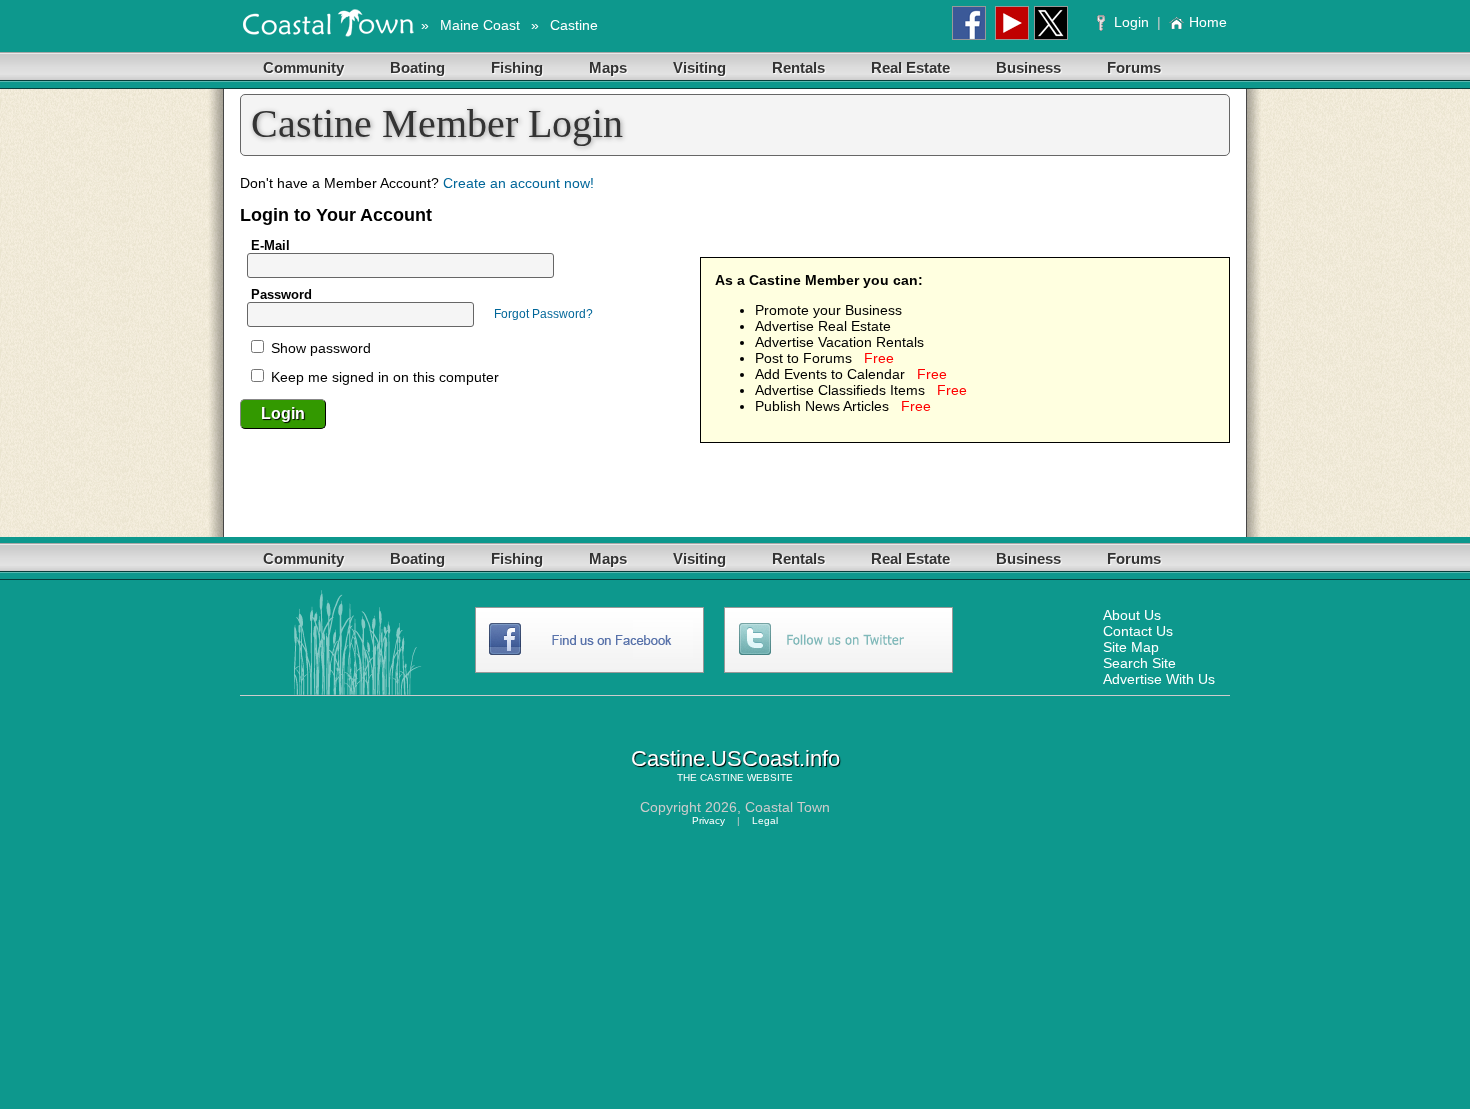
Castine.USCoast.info (735, 758)
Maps (608, 67)
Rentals (798, 67)
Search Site (1139, 663)
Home (1208, 22)
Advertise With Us (1159, 679)
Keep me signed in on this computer (383, 377)
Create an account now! (518, 183)
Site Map (1131, 647)
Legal (765, 820)
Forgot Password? (543, 314)
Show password (319, 348)
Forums (1134, 67)
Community (303, 67)
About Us (1132, 615)
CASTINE (722, 777)
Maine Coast (480, 25)
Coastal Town (787, 807)
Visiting (699, 67)
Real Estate (910, 67)
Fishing (517, 67)
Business (1028, 67)
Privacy (708, 820)
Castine (574, 25)
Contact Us (1138, 631)
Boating (417, 67)
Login (1131, 22)
